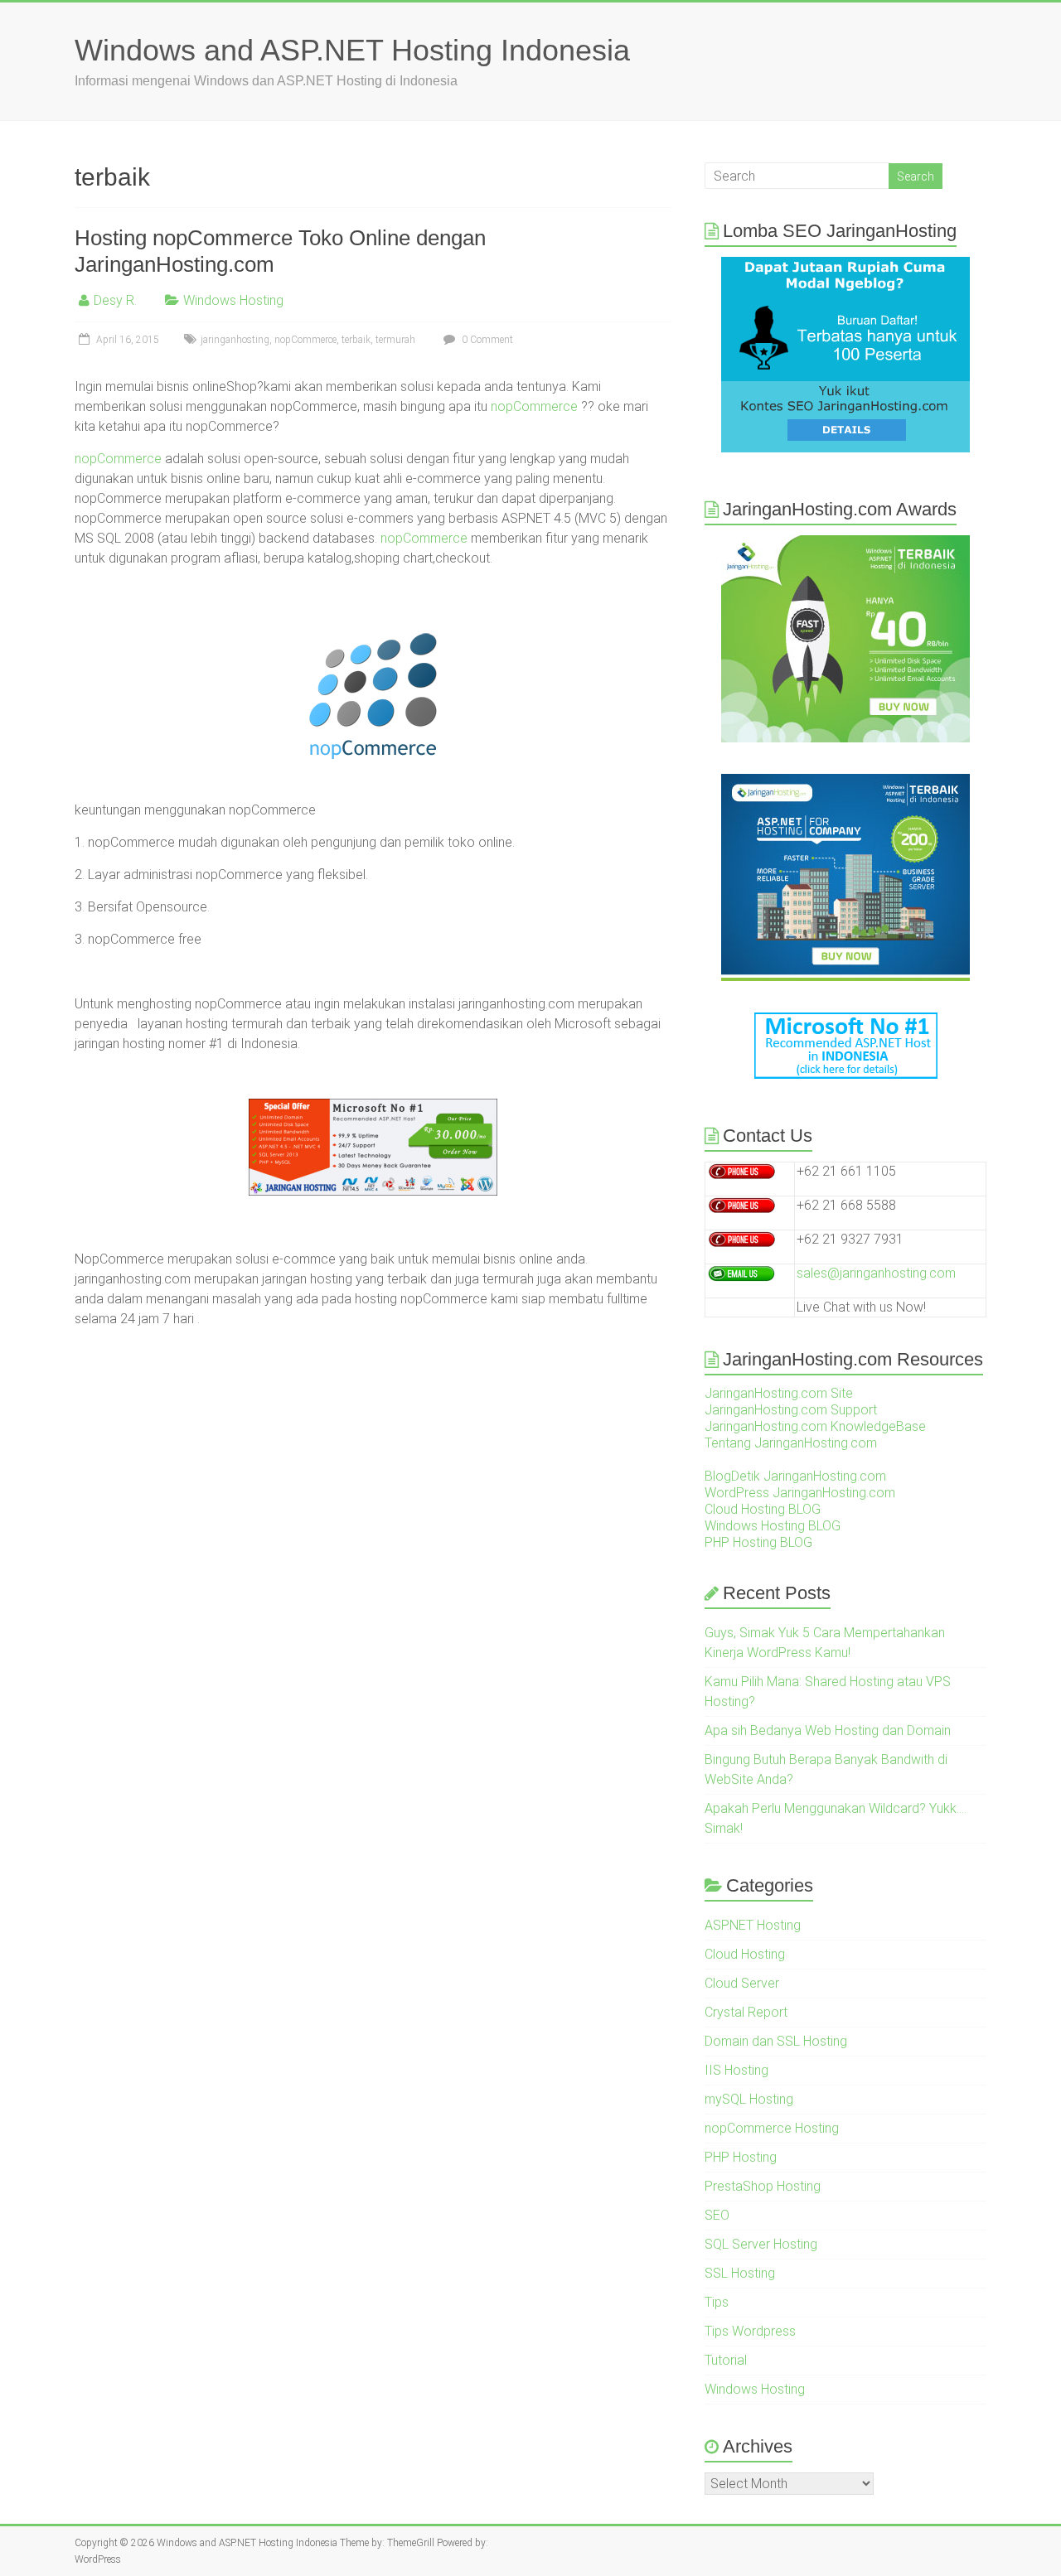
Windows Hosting (233, 300)
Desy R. (115, 300)
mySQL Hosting (749, 2099)
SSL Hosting (740, 2273)
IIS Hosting (736, 2070)
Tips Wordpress (750, 2331)
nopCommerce (305, 340)
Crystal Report (746, 2012)
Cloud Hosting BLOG (763, 1509)
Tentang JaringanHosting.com (791, 1443)
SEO (717, 2215)
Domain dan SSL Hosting (776, 2041)
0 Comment (486, 340)
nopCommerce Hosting (772, 2128)
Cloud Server (742, 1983)
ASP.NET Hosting (753, 1925)
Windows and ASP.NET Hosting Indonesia (352, 50)
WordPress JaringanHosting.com (800, 1493)
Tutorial (726, 2360)
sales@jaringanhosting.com (876, 1273)
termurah (395, 340)
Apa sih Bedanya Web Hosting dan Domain (828, 1730)
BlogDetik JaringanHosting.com (795, 1476)
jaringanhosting (235, 340)
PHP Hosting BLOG (758, 1542)
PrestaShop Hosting (763, 2186)
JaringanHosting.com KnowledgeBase (815, 1426)
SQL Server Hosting (761, 2244)
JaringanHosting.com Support (791, 1410)
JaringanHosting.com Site (779, 1393)
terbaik (356, 340)
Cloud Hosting (745, 1954)
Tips (717, 2302)
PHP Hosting (741, 2157)
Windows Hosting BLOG (773, 1526)
